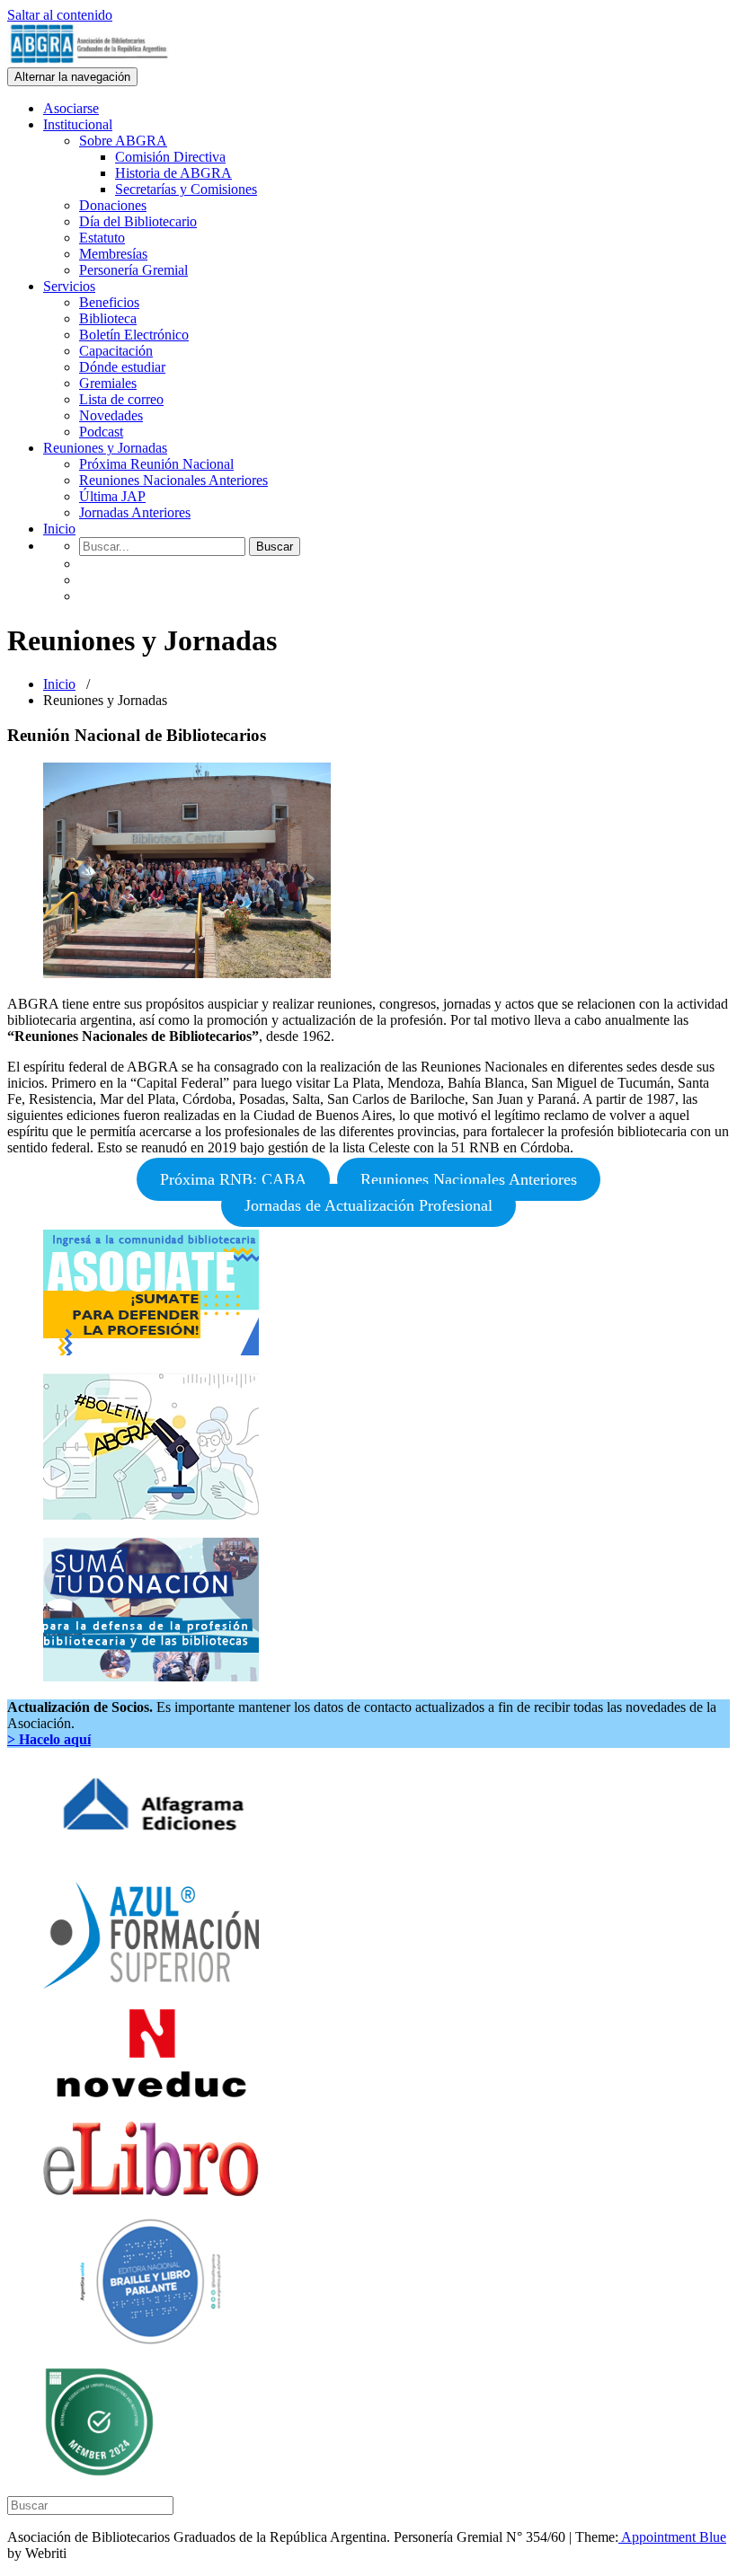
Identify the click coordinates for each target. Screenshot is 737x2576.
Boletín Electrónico (134, 335)
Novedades (111, 415)
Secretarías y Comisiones (186, 189)
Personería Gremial (133, 270)
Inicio (59, 529)
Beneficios (109, 302)
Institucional (78, 124)
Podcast (101, 432)
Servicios (69, 286)
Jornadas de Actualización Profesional (368, 1205)
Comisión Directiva (170, 157)
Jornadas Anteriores (135, 512)
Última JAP (112, 496)
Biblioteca (108, 318)
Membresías (113, 254)
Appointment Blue (672, 2537)
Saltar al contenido (60, 15)
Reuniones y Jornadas (105, 448)
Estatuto (102, 238)
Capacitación (116, 351)
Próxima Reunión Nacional (156, 464)
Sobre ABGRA (123, 141)
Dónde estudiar (122, 367)
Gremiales (108, 383)
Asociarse (71, 108)
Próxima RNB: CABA (233, 1179)
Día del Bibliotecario (138, 221)
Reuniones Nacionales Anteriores (173, 480)
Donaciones (113, 205)
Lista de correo (121, 399)
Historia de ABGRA (173, 173)
